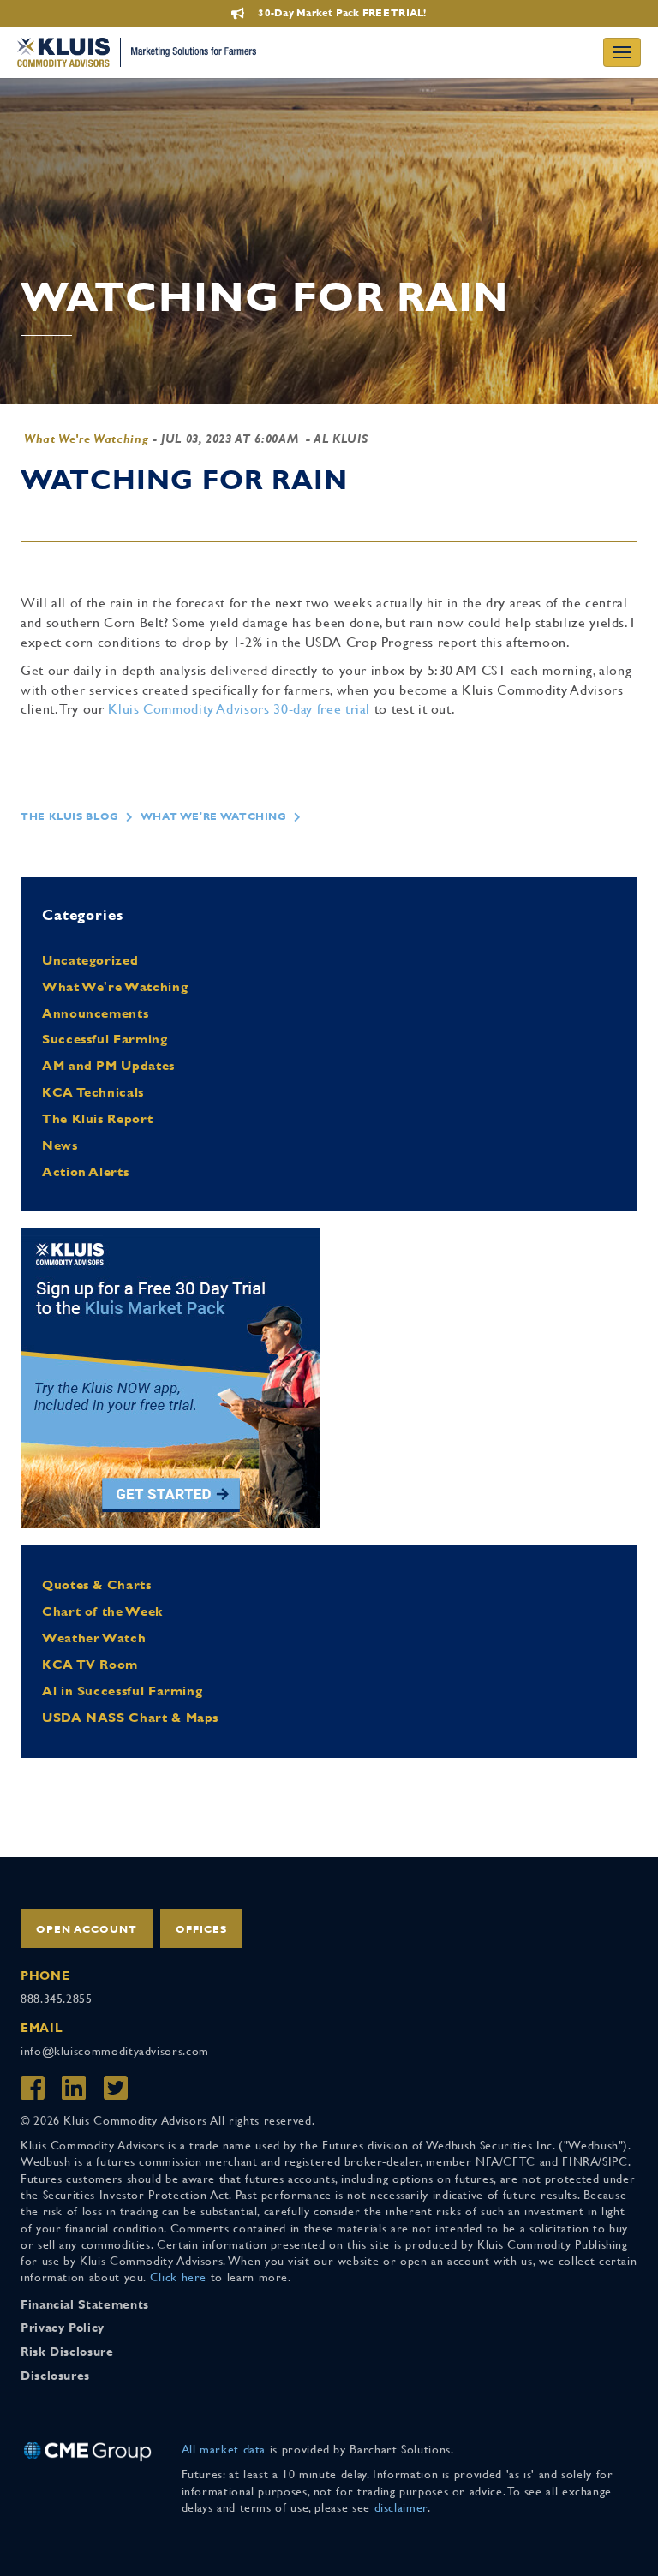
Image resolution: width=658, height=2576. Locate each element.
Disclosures (55, 2376)
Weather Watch (94, 1638)
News (60, 1145)
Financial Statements (85, 2304)
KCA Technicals (93, 1092)
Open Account (87, 1929)
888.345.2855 (57, 1999)
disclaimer (401, 2507)
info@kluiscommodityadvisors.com (115, 2051)
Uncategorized (90, 960)
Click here (178, 2277)
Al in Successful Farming (122, 1691)
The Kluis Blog (70, 816)
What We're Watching (86, 439)
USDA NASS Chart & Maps (130, 1717)
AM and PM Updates (108, 1065)
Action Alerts (85, 1171)
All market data (224, 2449)
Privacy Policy (63, 2328)
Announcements (95, 1013)
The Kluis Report (97, 1118)
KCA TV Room (90, 1664)
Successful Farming (105, 1039)
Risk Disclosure (67, 2352)
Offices (201, 1929)
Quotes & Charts (97, 1584)
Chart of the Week (102, 1611)
